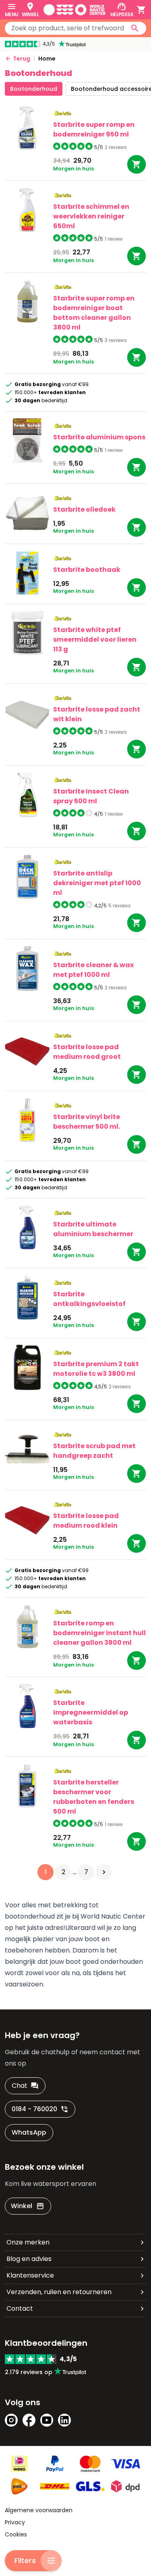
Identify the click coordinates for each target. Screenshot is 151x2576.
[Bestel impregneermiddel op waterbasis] (137, 1740)
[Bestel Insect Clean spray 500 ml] (137, 831)
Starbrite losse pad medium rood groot (87, 1052)
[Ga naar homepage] (74, 10)
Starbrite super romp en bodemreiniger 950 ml (94, 129)
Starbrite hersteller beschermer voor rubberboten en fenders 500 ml (94, 1797)
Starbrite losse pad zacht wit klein (97, 714)
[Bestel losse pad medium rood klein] (137, 1543)
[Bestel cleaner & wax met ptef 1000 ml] (137, 1005)
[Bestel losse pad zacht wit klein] (137, 749)
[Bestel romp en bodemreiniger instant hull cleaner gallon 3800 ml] (137, 1661)
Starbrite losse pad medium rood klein (86, 1521)
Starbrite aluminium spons (99, 437)
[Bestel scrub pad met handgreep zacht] (137, 1474)
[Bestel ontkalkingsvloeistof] (137, 1322)
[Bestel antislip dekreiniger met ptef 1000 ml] (137, 923)
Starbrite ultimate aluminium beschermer (93, 1229)
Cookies (16, 2534)
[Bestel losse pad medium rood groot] (137, 1075)
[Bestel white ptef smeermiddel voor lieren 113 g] (137, 667)
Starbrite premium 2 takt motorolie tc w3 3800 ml (96, 1369)
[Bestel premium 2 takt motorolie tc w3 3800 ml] (137, 1404)
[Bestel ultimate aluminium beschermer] (137, 1252)
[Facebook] (29, 2420)
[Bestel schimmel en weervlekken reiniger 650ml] (137, 256)
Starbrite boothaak (87, 570)
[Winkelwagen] (141, 10)
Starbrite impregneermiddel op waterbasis (91, 1712)
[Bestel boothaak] (137, 588)
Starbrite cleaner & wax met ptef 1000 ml (93, 970)
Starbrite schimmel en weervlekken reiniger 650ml (91, 216)
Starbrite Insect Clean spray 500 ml (91, 796)
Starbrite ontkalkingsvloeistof (89, 1299)
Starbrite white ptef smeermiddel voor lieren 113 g (95, 639)
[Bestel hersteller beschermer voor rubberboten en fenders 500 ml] (137, 1841)
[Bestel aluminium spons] (137, 467)
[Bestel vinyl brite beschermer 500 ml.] (137, 1144)
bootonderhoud (34, 89)
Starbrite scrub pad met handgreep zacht (94, 1451)
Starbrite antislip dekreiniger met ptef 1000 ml (97, 883)
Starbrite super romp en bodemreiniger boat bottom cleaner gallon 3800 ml (94, 313)
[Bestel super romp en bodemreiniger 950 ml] (137, 164)
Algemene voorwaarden (39, 2510)
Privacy (15, 2522)
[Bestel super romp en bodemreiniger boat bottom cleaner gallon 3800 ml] (137, 357)
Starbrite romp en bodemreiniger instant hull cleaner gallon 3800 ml (99, 1633)
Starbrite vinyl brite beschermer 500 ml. (87, 1122)
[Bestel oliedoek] (137, 527)
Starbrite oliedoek (84, 509)
